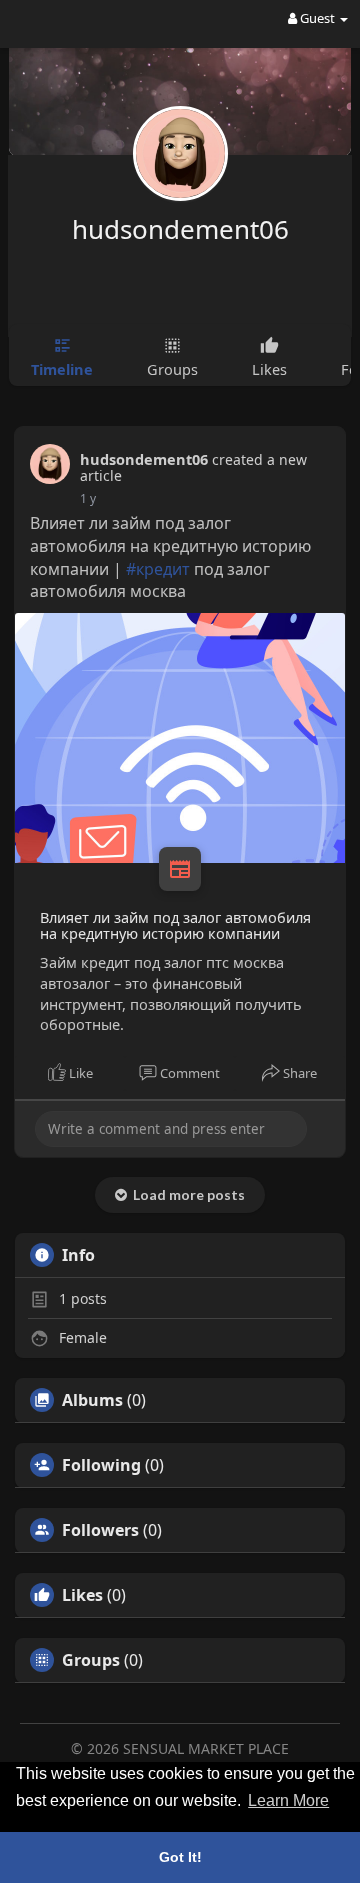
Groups (91, 1660)
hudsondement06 (180, 229)
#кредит (158, 569)
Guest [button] (317, 18)
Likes (82, 1595)
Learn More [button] (288, 1800)
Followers (100, 1530)
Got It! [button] (180, 1857)
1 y (88, 498)
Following (101, 1465)
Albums (92, 1400)
